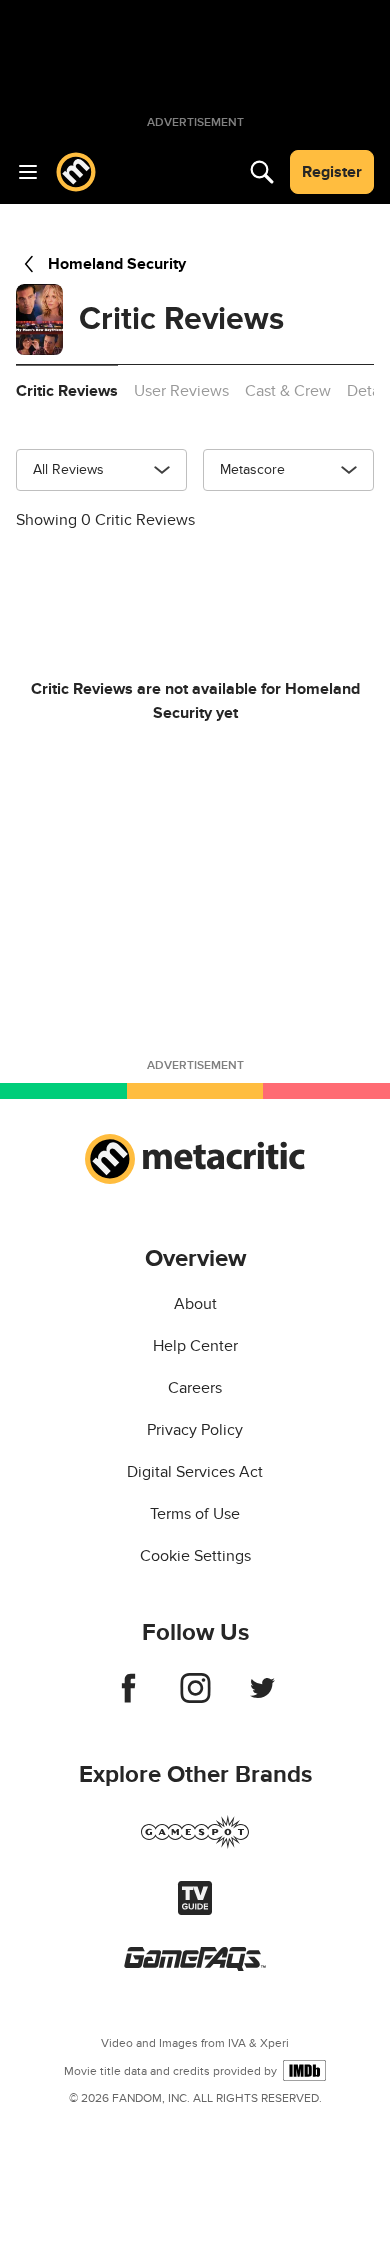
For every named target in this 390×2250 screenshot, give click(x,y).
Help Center (195, 1346)
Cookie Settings (195, 1556)
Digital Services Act (195, 1472)
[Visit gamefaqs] (195, 1966)
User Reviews (181, 391)
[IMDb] (304, 2070)
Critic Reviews (67, 391)
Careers (195, 1388)
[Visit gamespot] (195, 1844)
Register (332, 172)
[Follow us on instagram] (195, 1698)
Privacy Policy (195, 1430)
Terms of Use (195, 1514)
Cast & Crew (288, 391)
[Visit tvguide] (195, 1910)
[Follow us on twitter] (262, 1698)
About (195, 1304)
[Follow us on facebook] (128, 1698)
